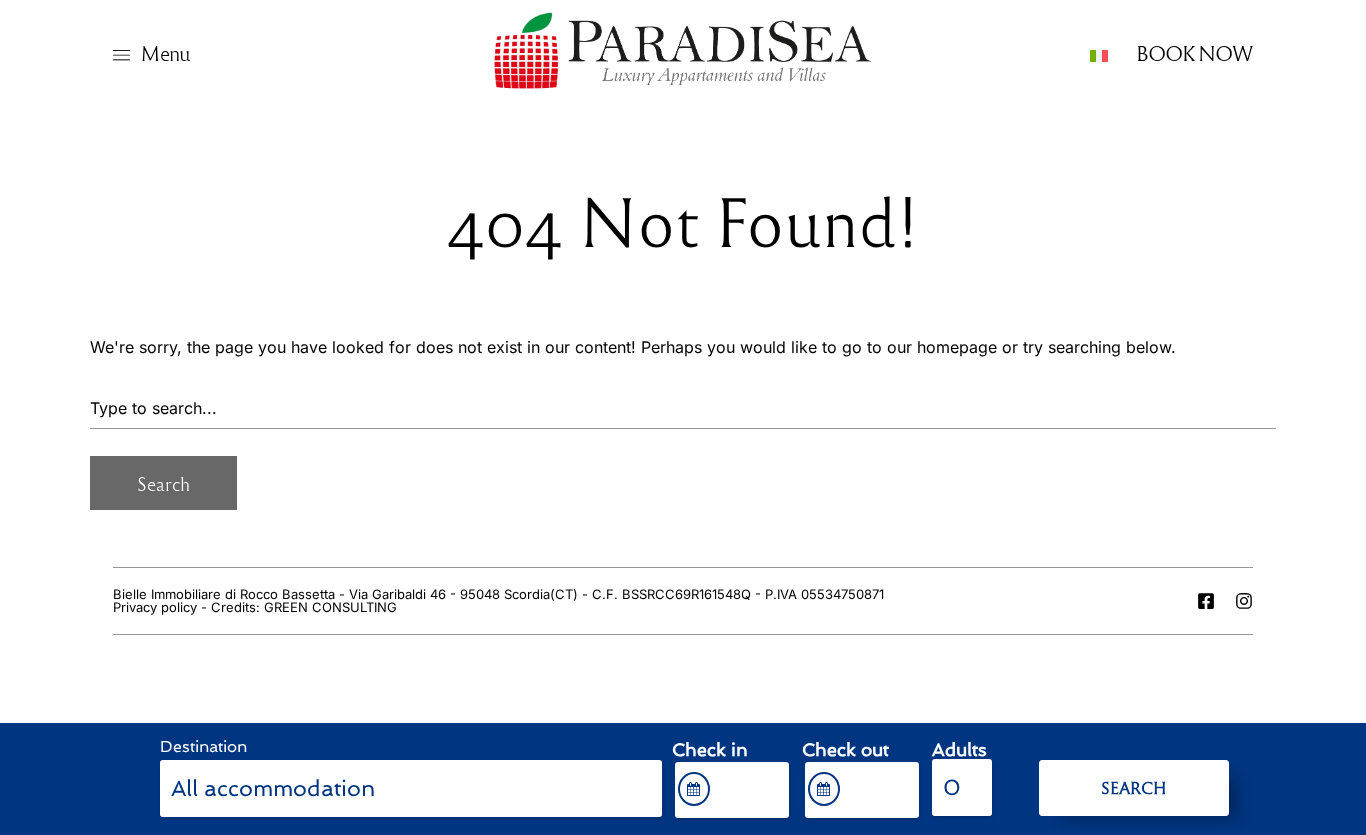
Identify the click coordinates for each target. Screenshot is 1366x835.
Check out (845, 750)
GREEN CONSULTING (330, 607)
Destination (203, 746)
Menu (165, 52)
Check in (710, 750)
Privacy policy (155, 607)
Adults (959, 750)
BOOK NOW (1194, 52)
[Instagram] (1244, 601)
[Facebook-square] (1206, 601)
